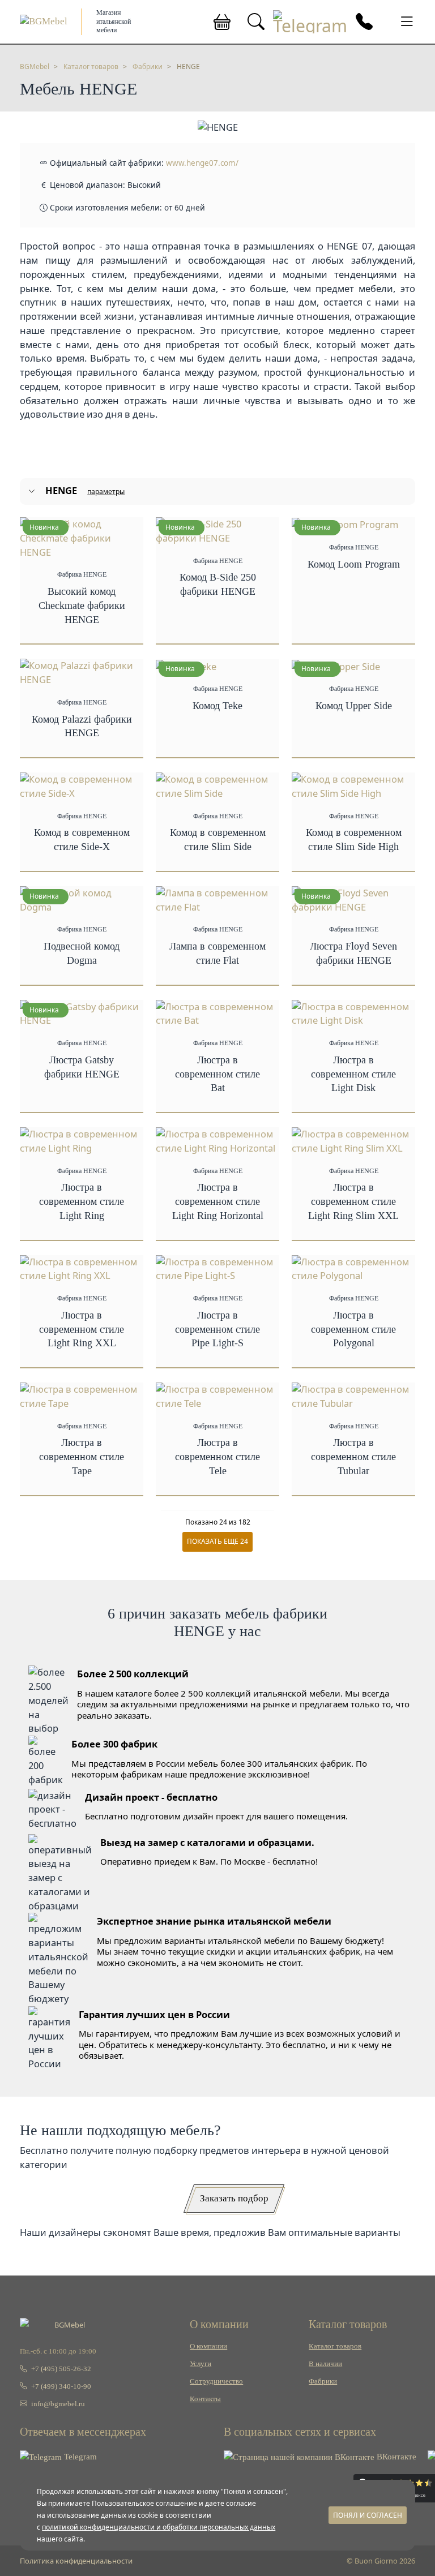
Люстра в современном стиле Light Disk (353, 1074)
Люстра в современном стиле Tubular (353, 1457)
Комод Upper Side (354, 706)
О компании (208, 2346)
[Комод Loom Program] (345, 524)
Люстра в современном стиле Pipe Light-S (217, 1329)
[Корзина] (222, 22)
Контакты (205, 2399)
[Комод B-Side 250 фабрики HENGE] (217, 530)
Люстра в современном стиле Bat (217, 1074)
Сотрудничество (216, 2381)
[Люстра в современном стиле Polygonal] (353, 1268)
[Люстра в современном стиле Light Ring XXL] (82, 1268)
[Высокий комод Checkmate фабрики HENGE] (82, 537)
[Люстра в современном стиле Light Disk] (353, 1013)
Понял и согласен (368, 2515)
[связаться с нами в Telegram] (310, 22)
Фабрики (323, 2381)
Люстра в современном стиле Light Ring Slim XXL (353, 1201)
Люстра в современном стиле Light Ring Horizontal (218, 1201)
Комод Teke (217, 706)
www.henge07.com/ (202, 163)
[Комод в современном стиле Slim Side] (217, 785)
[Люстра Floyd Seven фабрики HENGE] (353, 899)
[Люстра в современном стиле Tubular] (353, 1395)
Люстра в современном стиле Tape (82, 1457)
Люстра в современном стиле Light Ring (82, 1201)
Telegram (79, 2457)
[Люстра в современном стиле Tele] (217, 1395)
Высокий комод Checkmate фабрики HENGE (82, 606)
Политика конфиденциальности (76, 2561)
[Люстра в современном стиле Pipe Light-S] (217, 1268)
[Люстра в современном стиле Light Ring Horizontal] (217, 1140)
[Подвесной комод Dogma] (82, 899)
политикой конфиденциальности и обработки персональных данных (159, 2527)
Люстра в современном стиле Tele (217, 1457)
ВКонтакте (395, 2457)
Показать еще (217, 1541)
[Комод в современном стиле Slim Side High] (353, 785)
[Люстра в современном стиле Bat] (217, 1013)
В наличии (325, 2364)
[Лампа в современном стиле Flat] (217, 899)
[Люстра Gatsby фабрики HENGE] (82, 1013)
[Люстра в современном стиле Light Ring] (82, 1140)
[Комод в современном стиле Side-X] (82, 785)
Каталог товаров (335, 2346)
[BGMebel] (44, 21)
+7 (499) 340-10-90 (60, 2386)
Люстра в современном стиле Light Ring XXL (82, 1329)
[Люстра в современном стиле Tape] (82, 1395)
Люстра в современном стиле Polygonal (353, 1329)
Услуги (201, 2364)
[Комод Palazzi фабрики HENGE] (82, 672)
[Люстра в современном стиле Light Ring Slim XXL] (353, 1140)
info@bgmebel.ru (57, 2404)
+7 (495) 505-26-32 (60, 2369)
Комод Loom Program (354, 564)
